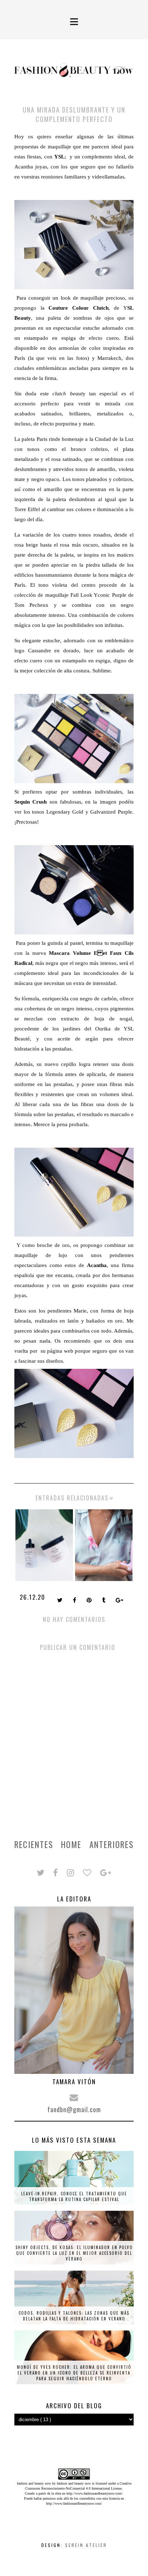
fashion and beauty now (74, 2483)
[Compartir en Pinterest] (90, 1601)
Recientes (34, 1844)
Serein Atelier (86, 2545)
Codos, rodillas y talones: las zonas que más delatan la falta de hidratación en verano (74, 2316)
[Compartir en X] (61, 1601)
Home (71, 1844)
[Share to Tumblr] (104, 1601)
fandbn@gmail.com (74, 2109)
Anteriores (112, 1844)
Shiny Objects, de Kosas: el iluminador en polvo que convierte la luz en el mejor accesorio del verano (74, 2253)
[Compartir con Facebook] (75, 1601)
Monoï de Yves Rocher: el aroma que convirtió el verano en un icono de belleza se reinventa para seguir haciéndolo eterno (74, 2373)
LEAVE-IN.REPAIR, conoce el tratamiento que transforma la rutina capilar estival (74, 2196)
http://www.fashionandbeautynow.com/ (94, 2493)
